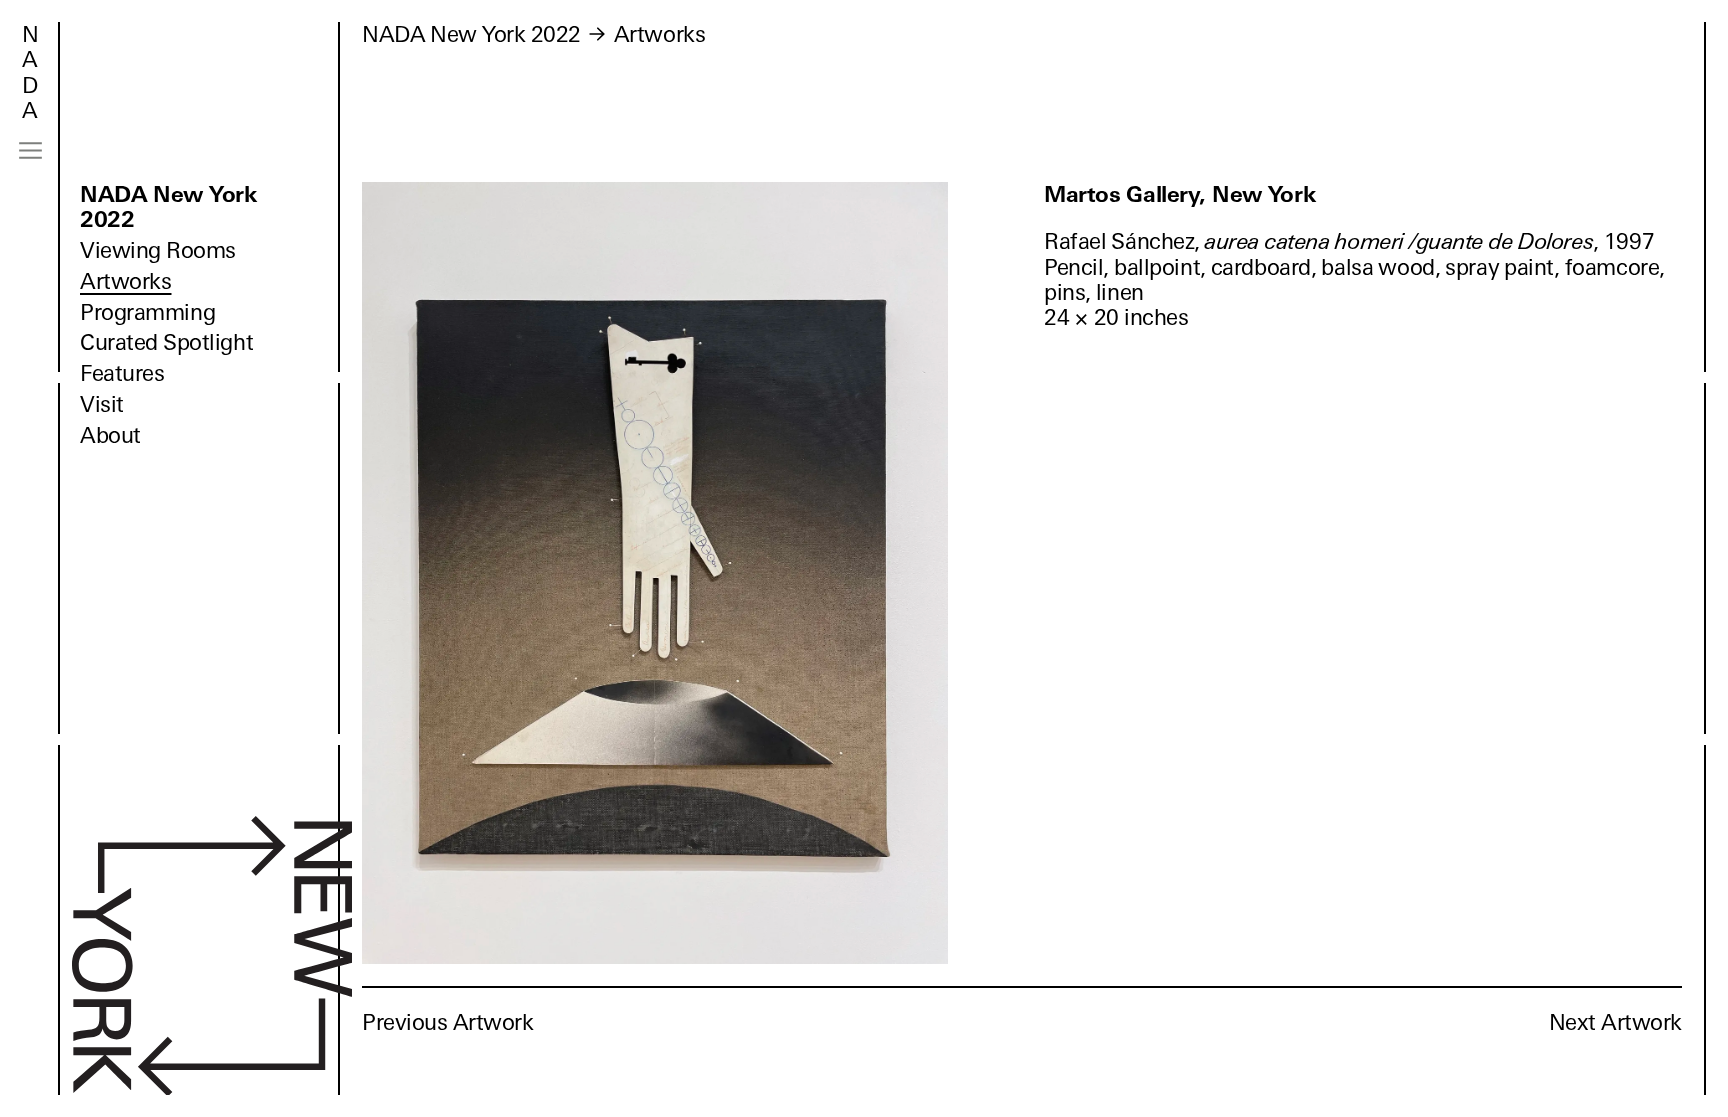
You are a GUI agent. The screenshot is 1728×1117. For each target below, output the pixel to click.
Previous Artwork (448, 1022)
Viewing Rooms (158, 250)
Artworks (125, 281)
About (110, 435)
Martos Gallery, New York (1180, 194)
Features (122, 373)
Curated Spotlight (166, 342)
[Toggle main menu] (30, 150)
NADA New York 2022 (168, 207)
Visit (102, 404)
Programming (147, 312)
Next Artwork (1615, 1022)
